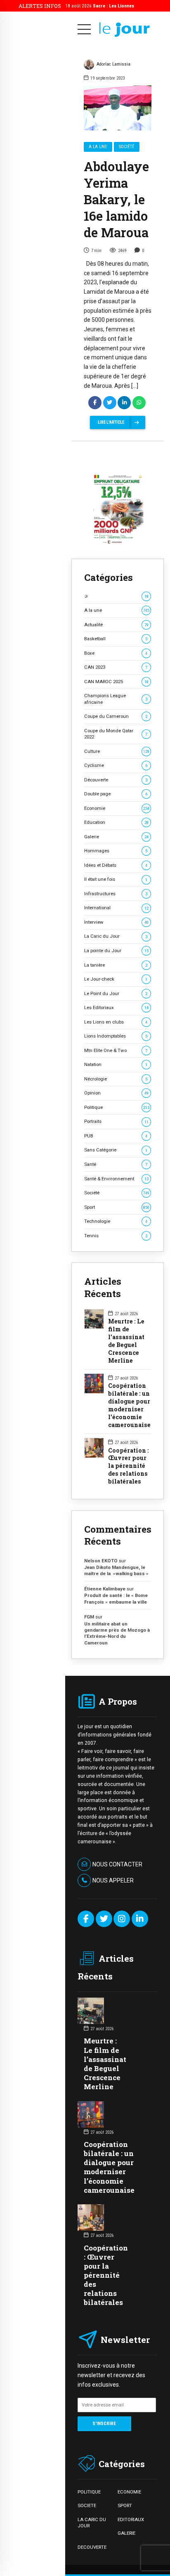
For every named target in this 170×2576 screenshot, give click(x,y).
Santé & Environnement (116, 1179)
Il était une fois (116, 879)
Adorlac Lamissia (113, 64)
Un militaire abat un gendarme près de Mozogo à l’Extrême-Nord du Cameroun (117, 1633)
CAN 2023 (116, 667)
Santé (116, 1164)
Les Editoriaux (116, 1007)
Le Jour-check (116, 979)
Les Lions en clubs (116, 1022)
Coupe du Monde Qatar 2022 (116, 734)
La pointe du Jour (116, 951)
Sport (117, 1207)
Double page (116, 794)
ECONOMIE (129, 2492)
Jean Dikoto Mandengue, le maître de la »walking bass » (116, 1570)
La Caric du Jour (116, 936)
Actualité (116, 625)
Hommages (116, 851)
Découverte (116, 780)
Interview (116, 922)
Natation (116, 1064)
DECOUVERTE (92, 2547)
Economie (117, 808)
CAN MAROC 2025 (116, 682)
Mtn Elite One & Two (116, 1050)
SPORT (125, 2505)
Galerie (116, 837)
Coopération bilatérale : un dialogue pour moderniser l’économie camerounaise (129, 1405)
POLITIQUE (89, 2492)
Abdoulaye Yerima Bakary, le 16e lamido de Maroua (116, 199)
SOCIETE (87, 2505)
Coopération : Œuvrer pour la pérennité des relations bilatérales (129, 1466)
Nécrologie (116, 1079)
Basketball (116, 639)
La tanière (116, 965)
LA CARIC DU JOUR (92, 2523)
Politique (117, 1107)
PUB (116, 1136)
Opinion (116, 1093)
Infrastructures (116, 894)
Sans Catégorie (116, 1150)
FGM (89, 1617)
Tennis (116, 1236)
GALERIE (126, 2533)
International (116, 908)
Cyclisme (116, 765)
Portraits (116, 1121)
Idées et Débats (116, 865)
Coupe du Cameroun (116, 716)
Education (116, 822)
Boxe (116, 653)
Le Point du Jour (116, 993)
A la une (98, 147)
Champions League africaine (116, 699)
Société (127, 147)
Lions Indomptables (116, 1036)
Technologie (116, 1221)
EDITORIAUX (131, 2519)
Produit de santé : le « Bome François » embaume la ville (116, 1598)
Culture (117, 751)
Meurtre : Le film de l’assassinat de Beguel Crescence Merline (126, 1341)
